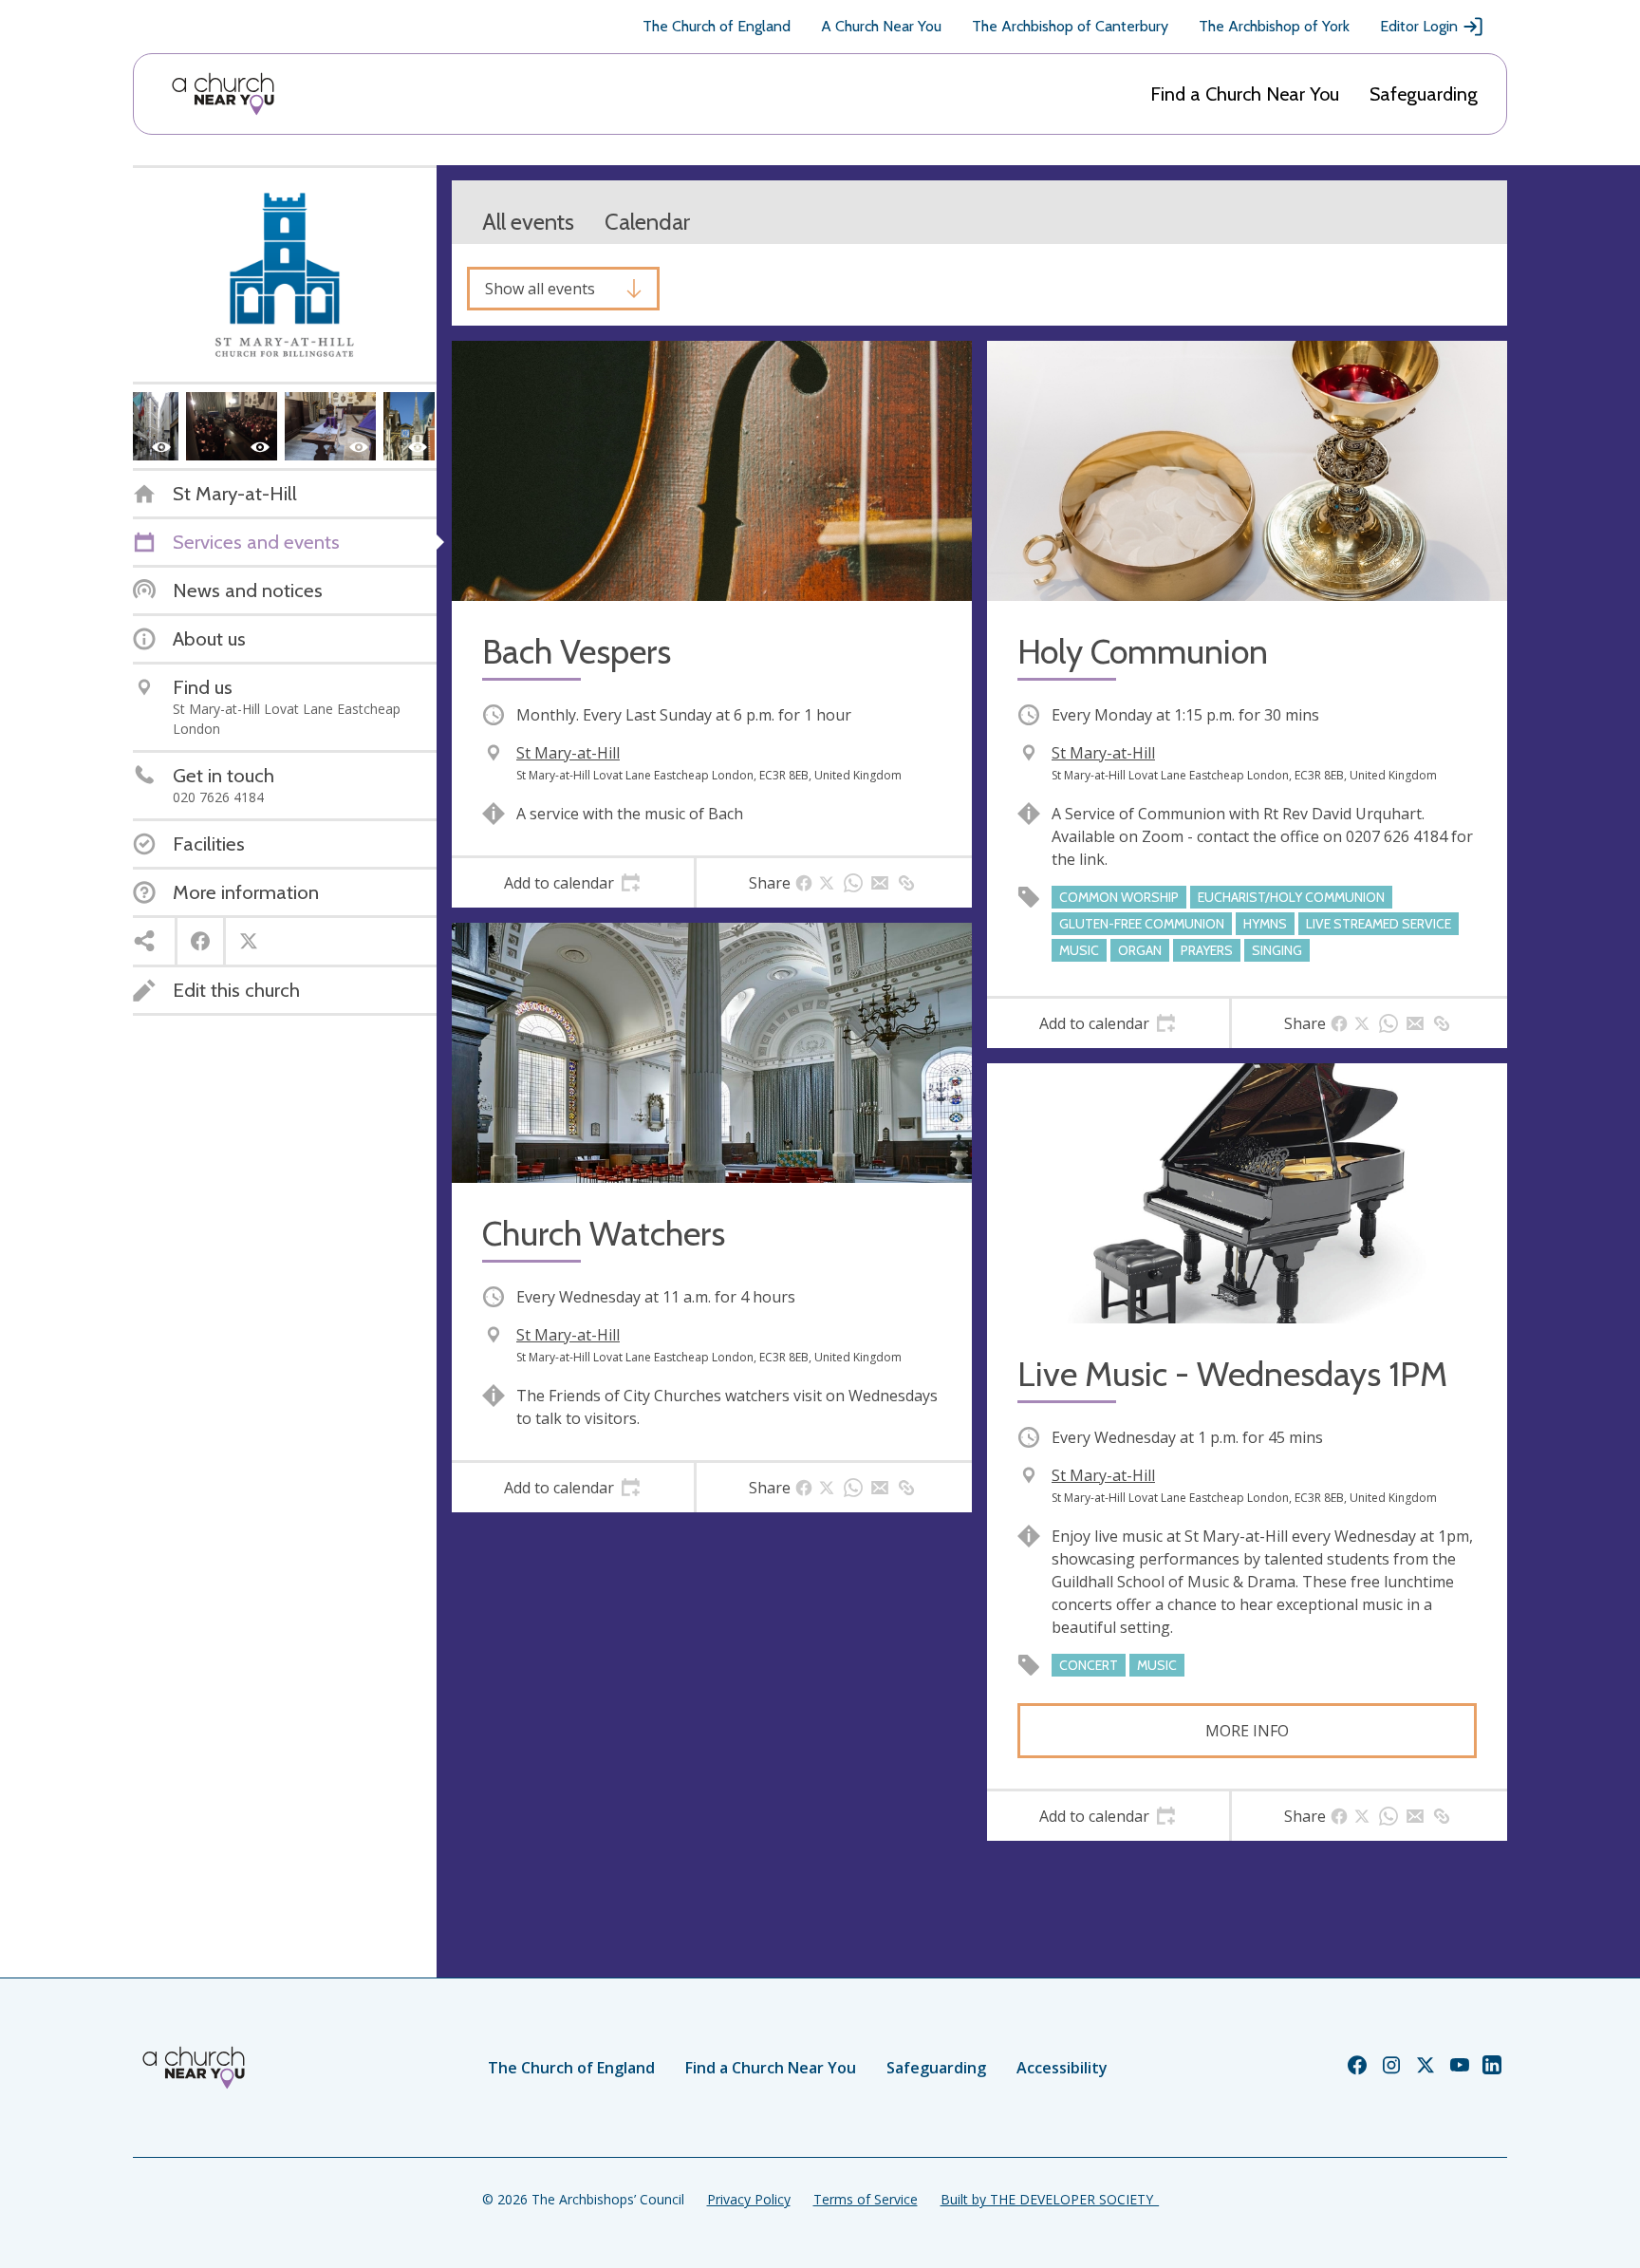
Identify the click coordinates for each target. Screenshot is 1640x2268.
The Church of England (717, 26)
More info (1247, 1731)
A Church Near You (881, 26)
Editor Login (1419, 26)
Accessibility (1062, 2068)
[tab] (573, 883)
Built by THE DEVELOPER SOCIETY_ (1050, 2199)
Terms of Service (866, 2199)
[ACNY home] (223, 94)
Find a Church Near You (1245, 94)
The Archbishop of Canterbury (1070, 26)
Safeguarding (1424, 94)
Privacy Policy (749, 2199)
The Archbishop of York (1274, 26)
